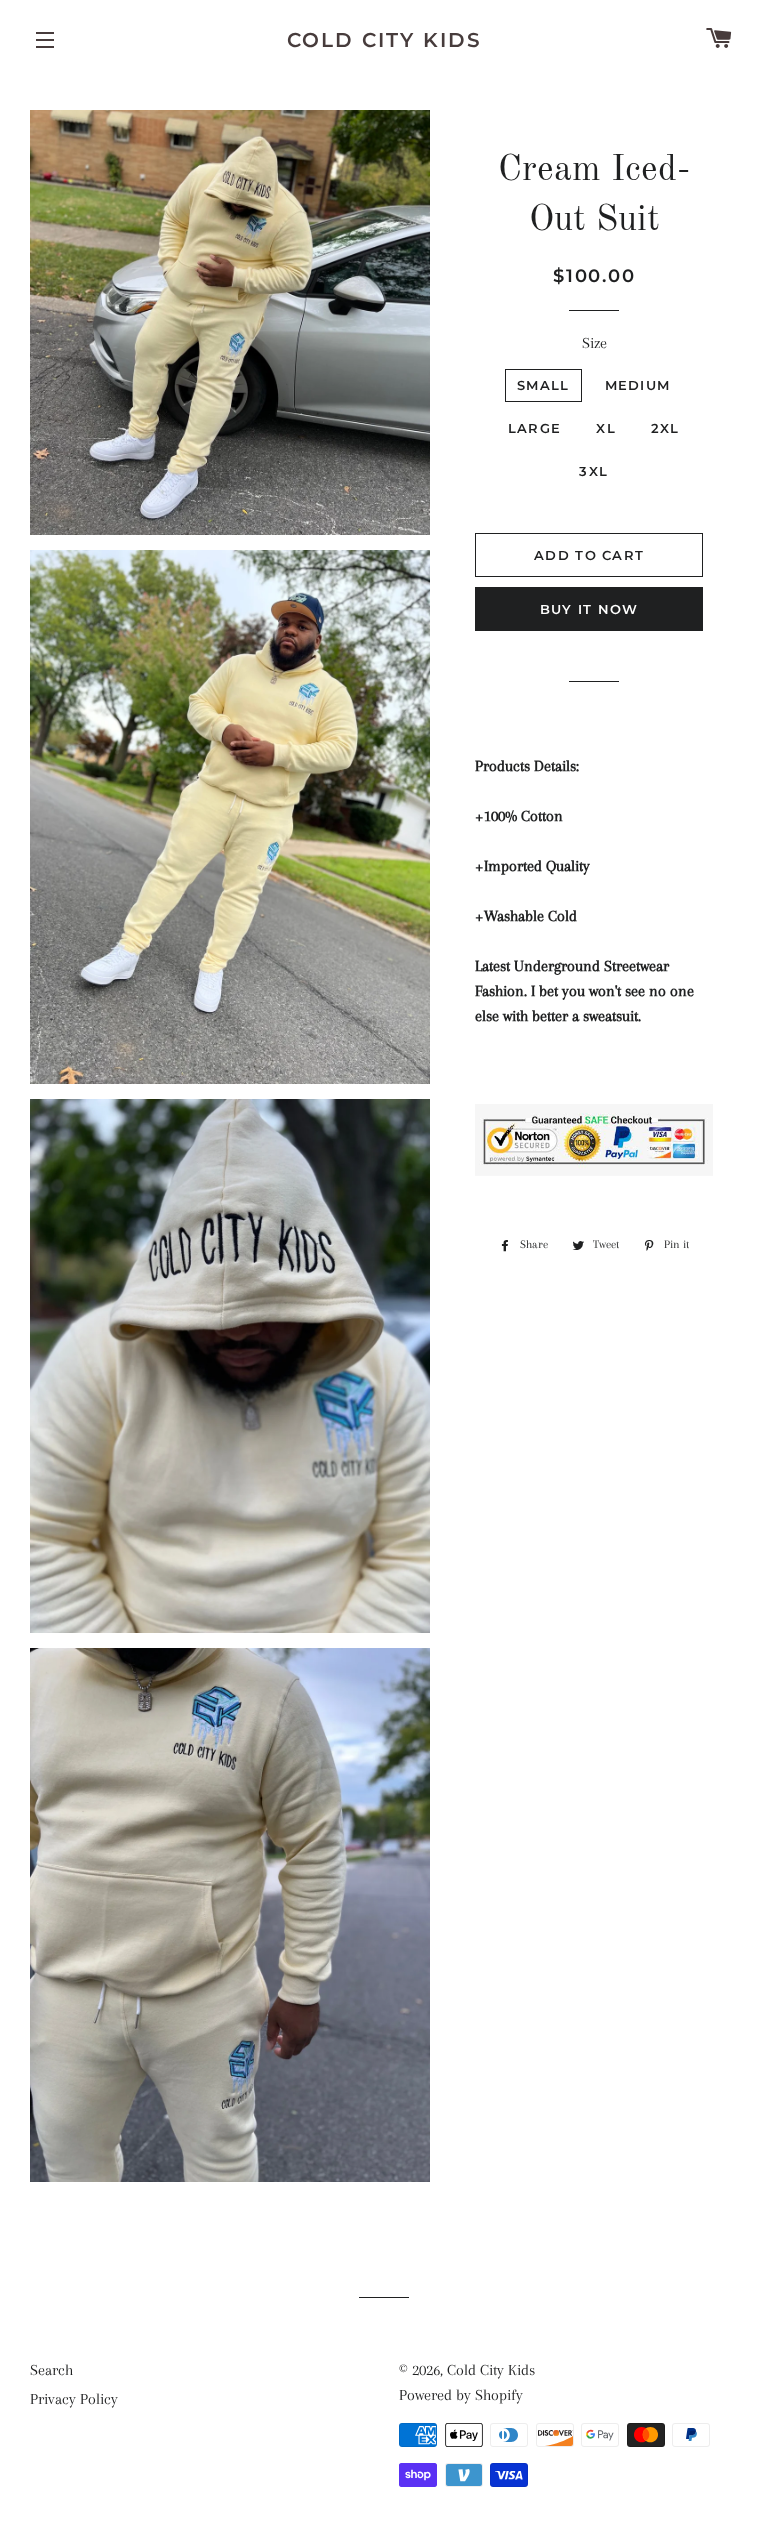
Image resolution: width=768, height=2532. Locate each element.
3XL (593, 471)
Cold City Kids (384, 40)
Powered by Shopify (461, 2395)
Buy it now (589, 609)
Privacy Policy (74, 2399)
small (543, 385)
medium (638, 385)
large (535, 428)
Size (594, 343)
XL (606, 428)
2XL (665, 428)
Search (51, 2370)
